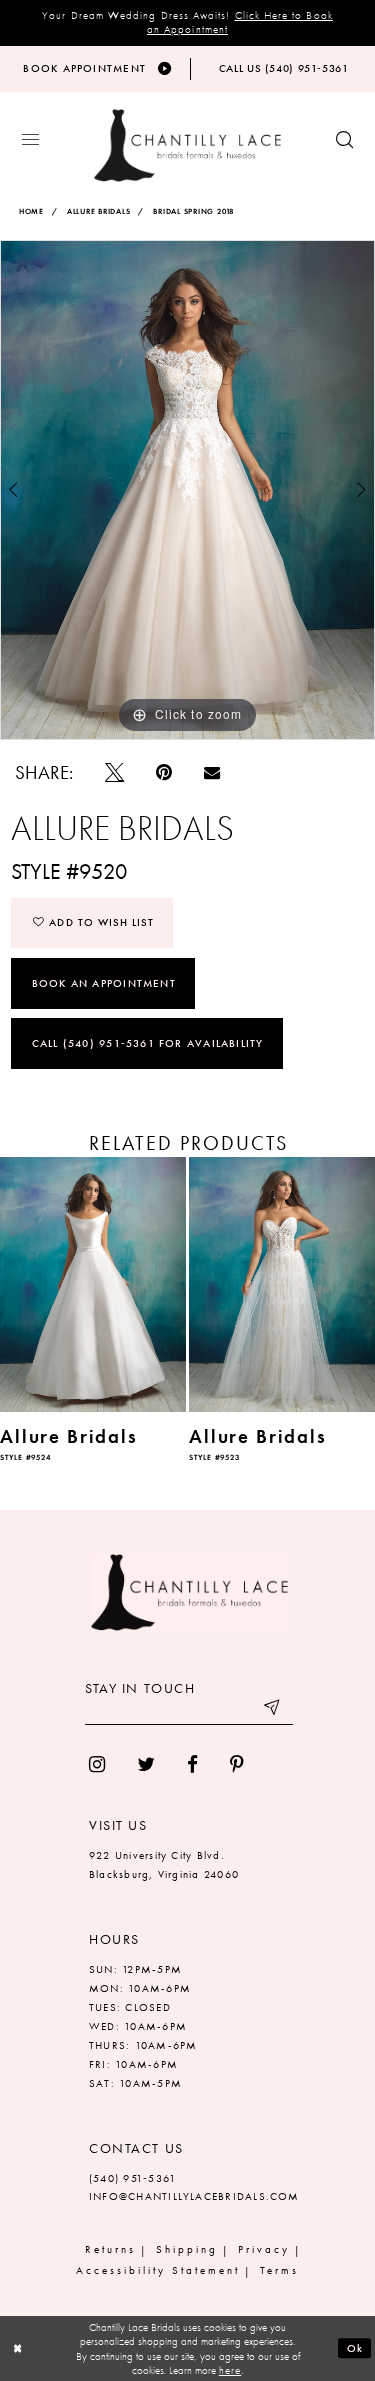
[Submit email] (273, 1710)
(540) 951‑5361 (132, 2178)
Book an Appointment (104, 983)
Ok (355, 2348)
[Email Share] (212, 772)
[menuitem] (97, 1764)
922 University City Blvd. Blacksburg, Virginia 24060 (164, 1864)
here (230, 2370)
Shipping (187, 2249)
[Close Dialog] (17, 2348)
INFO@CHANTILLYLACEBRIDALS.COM (194, 2196)
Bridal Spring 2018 (193, 212)
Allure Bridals (99, 212)
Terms (279, 2270)
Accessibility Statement (157, 2270)
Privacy (264, 2249)
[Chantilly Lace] (187, 145)
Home (31, 212)
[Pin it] (164, 772)
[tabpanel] (187, 490)
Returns (110, 2249)
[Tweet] (114, 772)
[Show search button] (344, 140)
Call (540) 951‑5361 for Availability (148, 1043)
